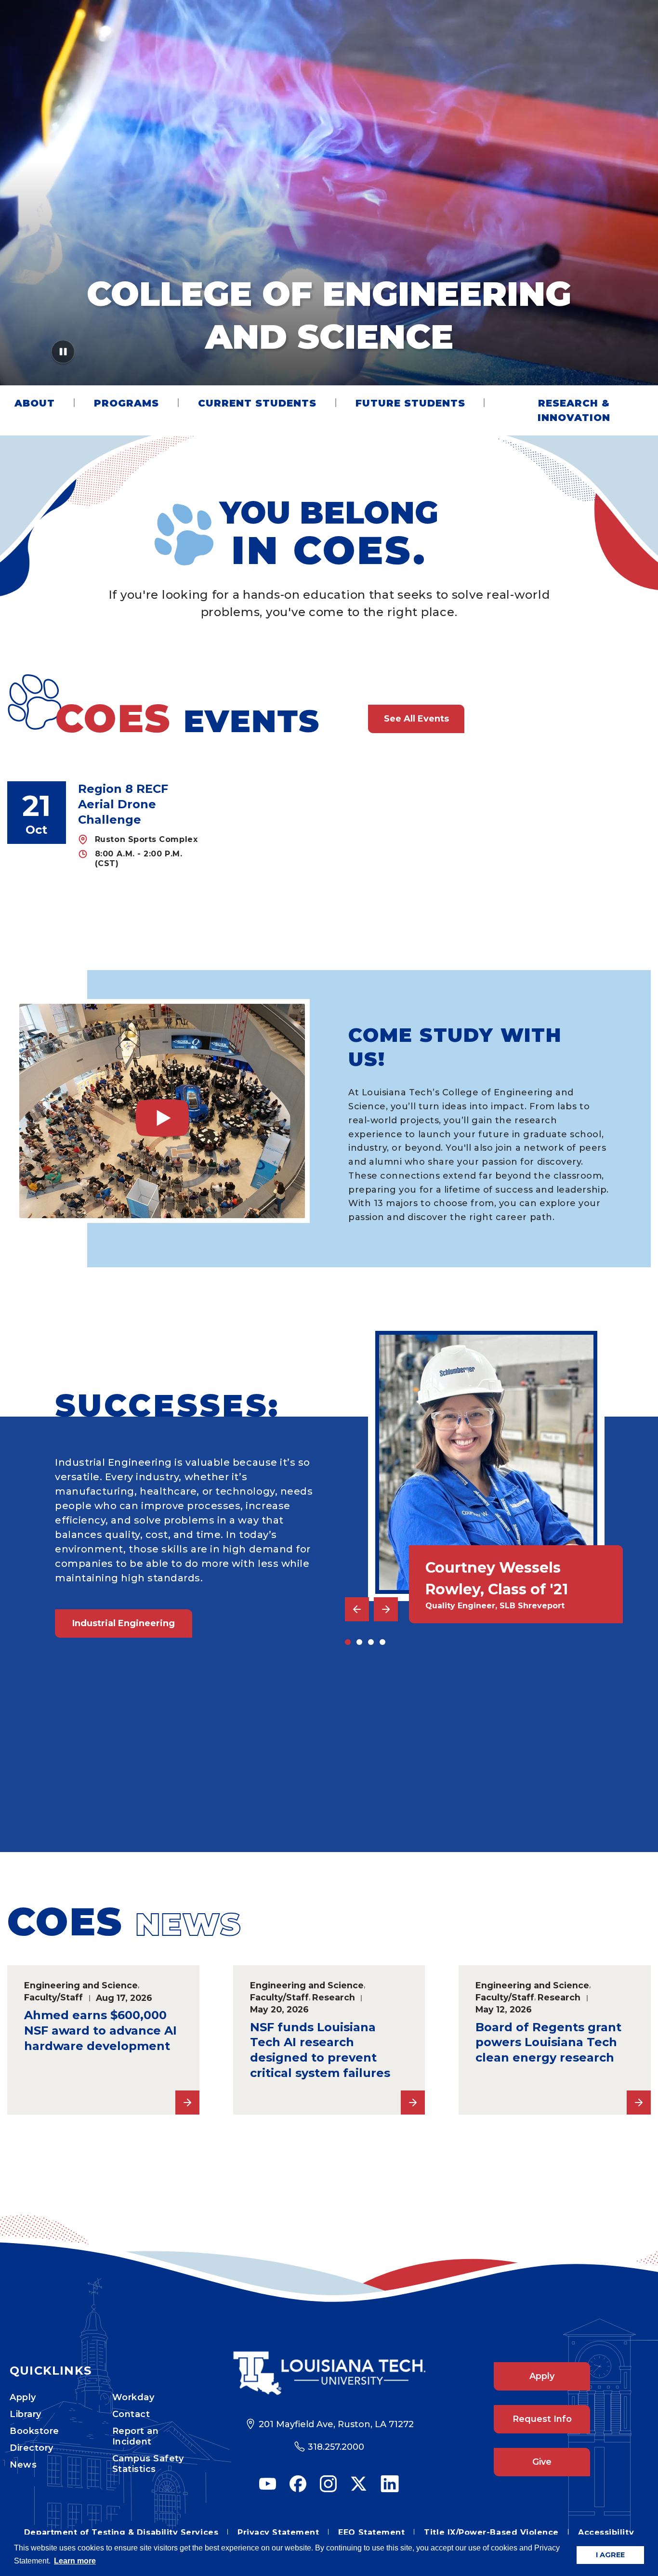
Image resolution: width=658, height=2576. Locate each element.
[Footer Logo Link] (329, 2373)
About (35, 403)
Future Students (410, 403)
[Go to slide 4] (382, 1642)
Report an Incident (136, 2436)
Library (26, 2414)
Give (542, 2462)
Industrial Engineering (124, 1623)
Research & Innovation (574, 410)
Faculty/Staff (53, 1997)
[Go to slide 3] (371, 1642)
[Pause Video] (63, 355)
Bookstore (34, 2431)
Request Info (542, 2419)
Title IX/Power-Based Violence (491, 2532)
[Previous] (357, 1609)
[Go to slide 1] (348, 1642)
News (23, 2465)
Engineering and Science (81, 1985)
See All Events (416, 719)
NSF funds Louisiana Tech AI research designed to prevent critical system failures (320, 2050)
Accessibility (606, 2532)
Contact (131, 2414)
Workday (133, 2397)
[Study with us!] (162, 1111)
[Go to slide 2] (359, 1642)
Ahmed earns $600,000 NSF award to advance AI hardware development (100, 2031)
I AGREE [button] (610, 2555)
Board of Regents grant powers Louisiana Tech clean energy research (548, 2043)
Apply (23, 2397)
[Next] (386, 1609)
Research (334, 1997)
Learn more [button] (75, 2561)
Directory (32, 2448)
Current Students (257, 403)
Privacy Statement (278, 2532)
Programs (126, 403)
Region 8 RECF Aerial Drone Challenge (123, 804)
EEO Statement (371, 2532)
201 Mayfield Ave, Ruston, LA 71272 (336, 2424)
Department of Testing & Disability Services (121, 2532)
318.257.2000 (336, 2447)
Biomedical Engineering (128, 1782)
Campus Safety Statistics (148, 2464)
